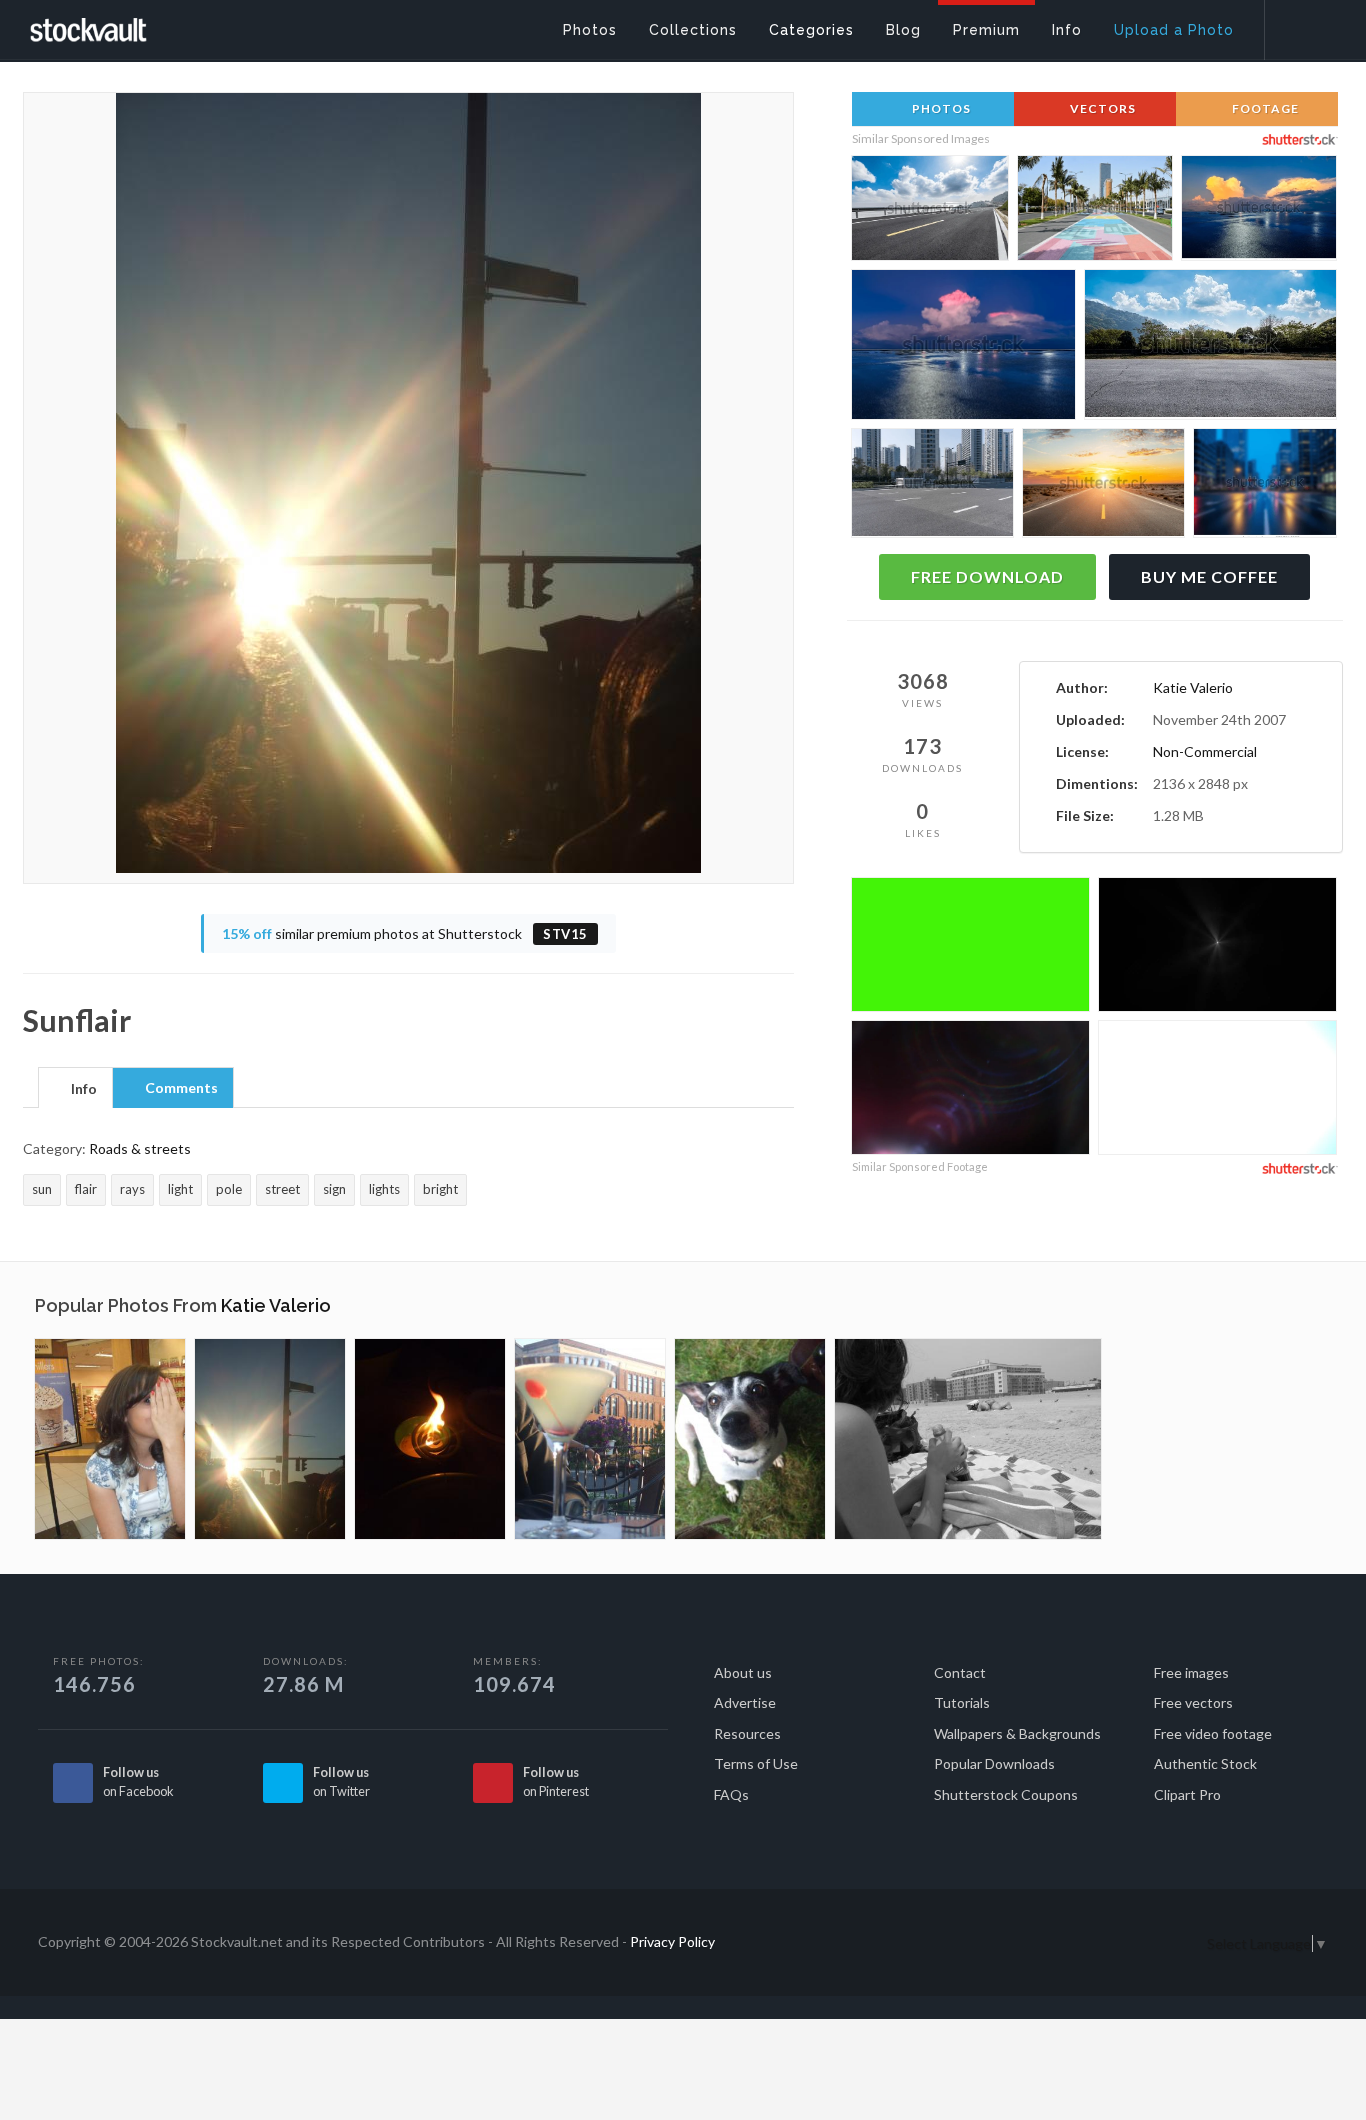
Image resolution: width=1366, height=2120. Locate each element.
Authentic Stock (1205, 1763)
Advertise (745, 1702)
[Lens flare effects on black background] (1217, 947)
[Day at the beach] (968, 1439)
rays (132, 1189)
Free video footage (1213, 1733)
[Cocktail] (590, 1439)
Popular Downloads (994, 1763)
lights (384, 1189)
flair (86, 1189)
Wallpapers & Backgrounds (1017, 1733)
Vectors (1101, 108)
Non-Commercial (1205, 751)
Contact (960, 1672)
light (180, 1189)
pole (229, 1189)
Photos (940, 108)
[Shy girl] (110, 1439)
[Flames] (430, 1439)
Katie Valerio (1193, 687)
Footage (1264, 108)
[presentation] (75, 1089)
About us (743, 1672)
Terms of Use (756, 1763)
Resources (747, 1733)
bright (440, 1189)
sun (42, 1189)
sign (334, 1189)
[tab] (75, 1087)
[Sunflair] (270, 1439)
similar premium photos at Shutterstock (405, 933)
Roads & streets (140, 1148)
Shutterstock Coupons (1006, 1794)
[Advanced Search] (1302, 25)
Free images (1191, 1672)
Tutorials (962, 1702)
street (282, 1189)
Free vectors (1193, 1702)
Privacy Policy (672, 1941)
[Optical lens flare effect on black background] (1217, 1090)
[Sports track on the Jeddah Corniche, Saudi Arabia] (1095, 212)
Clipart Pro (1187, 1794)
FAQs (731, 1794)
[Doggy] (750, 1439)
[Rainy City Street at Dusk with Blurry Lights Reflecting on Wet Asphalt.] (1265, 485)
